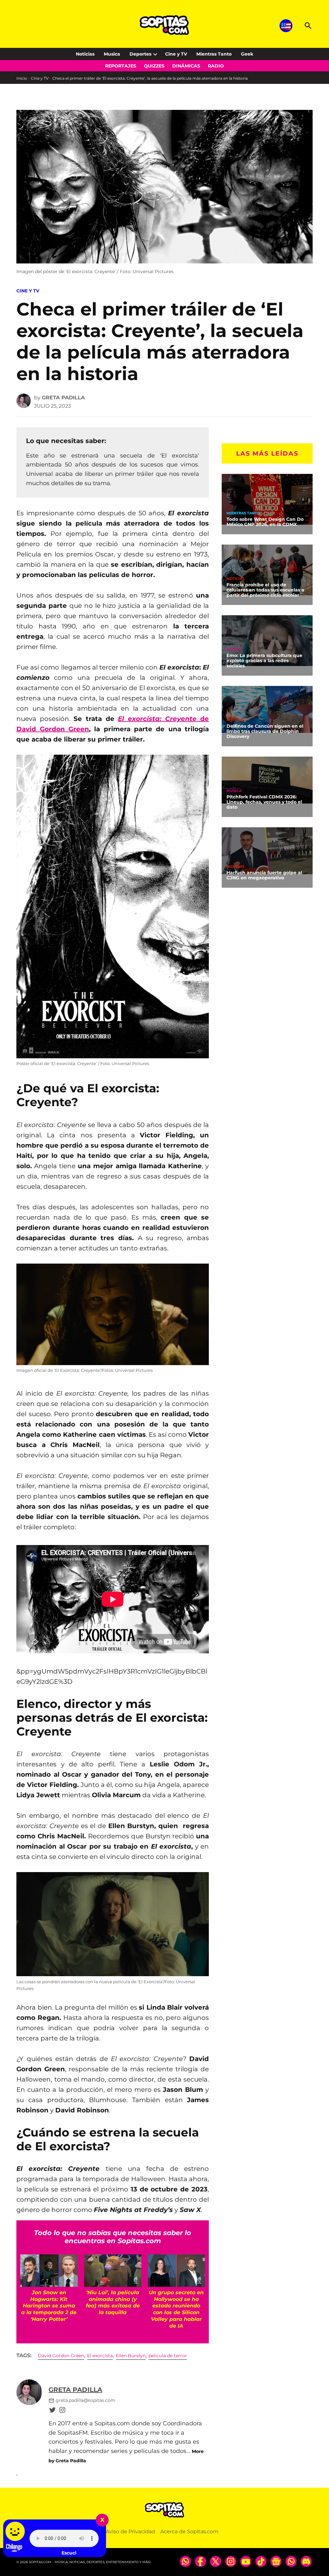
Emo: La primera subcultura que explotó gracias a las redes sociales (264, 661)
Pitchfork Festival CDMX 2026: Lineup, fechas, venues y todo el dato (264, 802)
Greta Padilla (63, 398)
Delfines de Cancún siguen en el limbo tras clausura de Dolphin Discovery (265, 731)
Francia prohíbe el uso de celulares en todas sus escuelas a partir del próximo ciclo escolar (265, 590)
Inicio (22, 78)
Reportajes (121, 66)
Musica (112, 54)
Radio (216, 66)
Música (234, 649)
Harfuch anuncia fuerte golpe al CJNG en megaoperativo (264, 875)
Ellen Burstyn (131, 2356)
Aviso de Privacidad (130, 2532)
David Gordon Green (61, 2356)
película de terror (168, 2356)
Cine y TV (176, 54)
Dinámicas (186, 66)
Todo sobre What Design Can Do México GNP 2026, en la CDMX (265, 522)
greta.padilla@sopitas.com (85, 2400)
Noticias (85, 54)
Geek (247, 54)
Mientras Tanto (214, 54)
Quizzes (154, 66)
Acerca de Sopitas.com (189, 2532)
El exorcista (100, 2356)
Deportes (140, 54)
